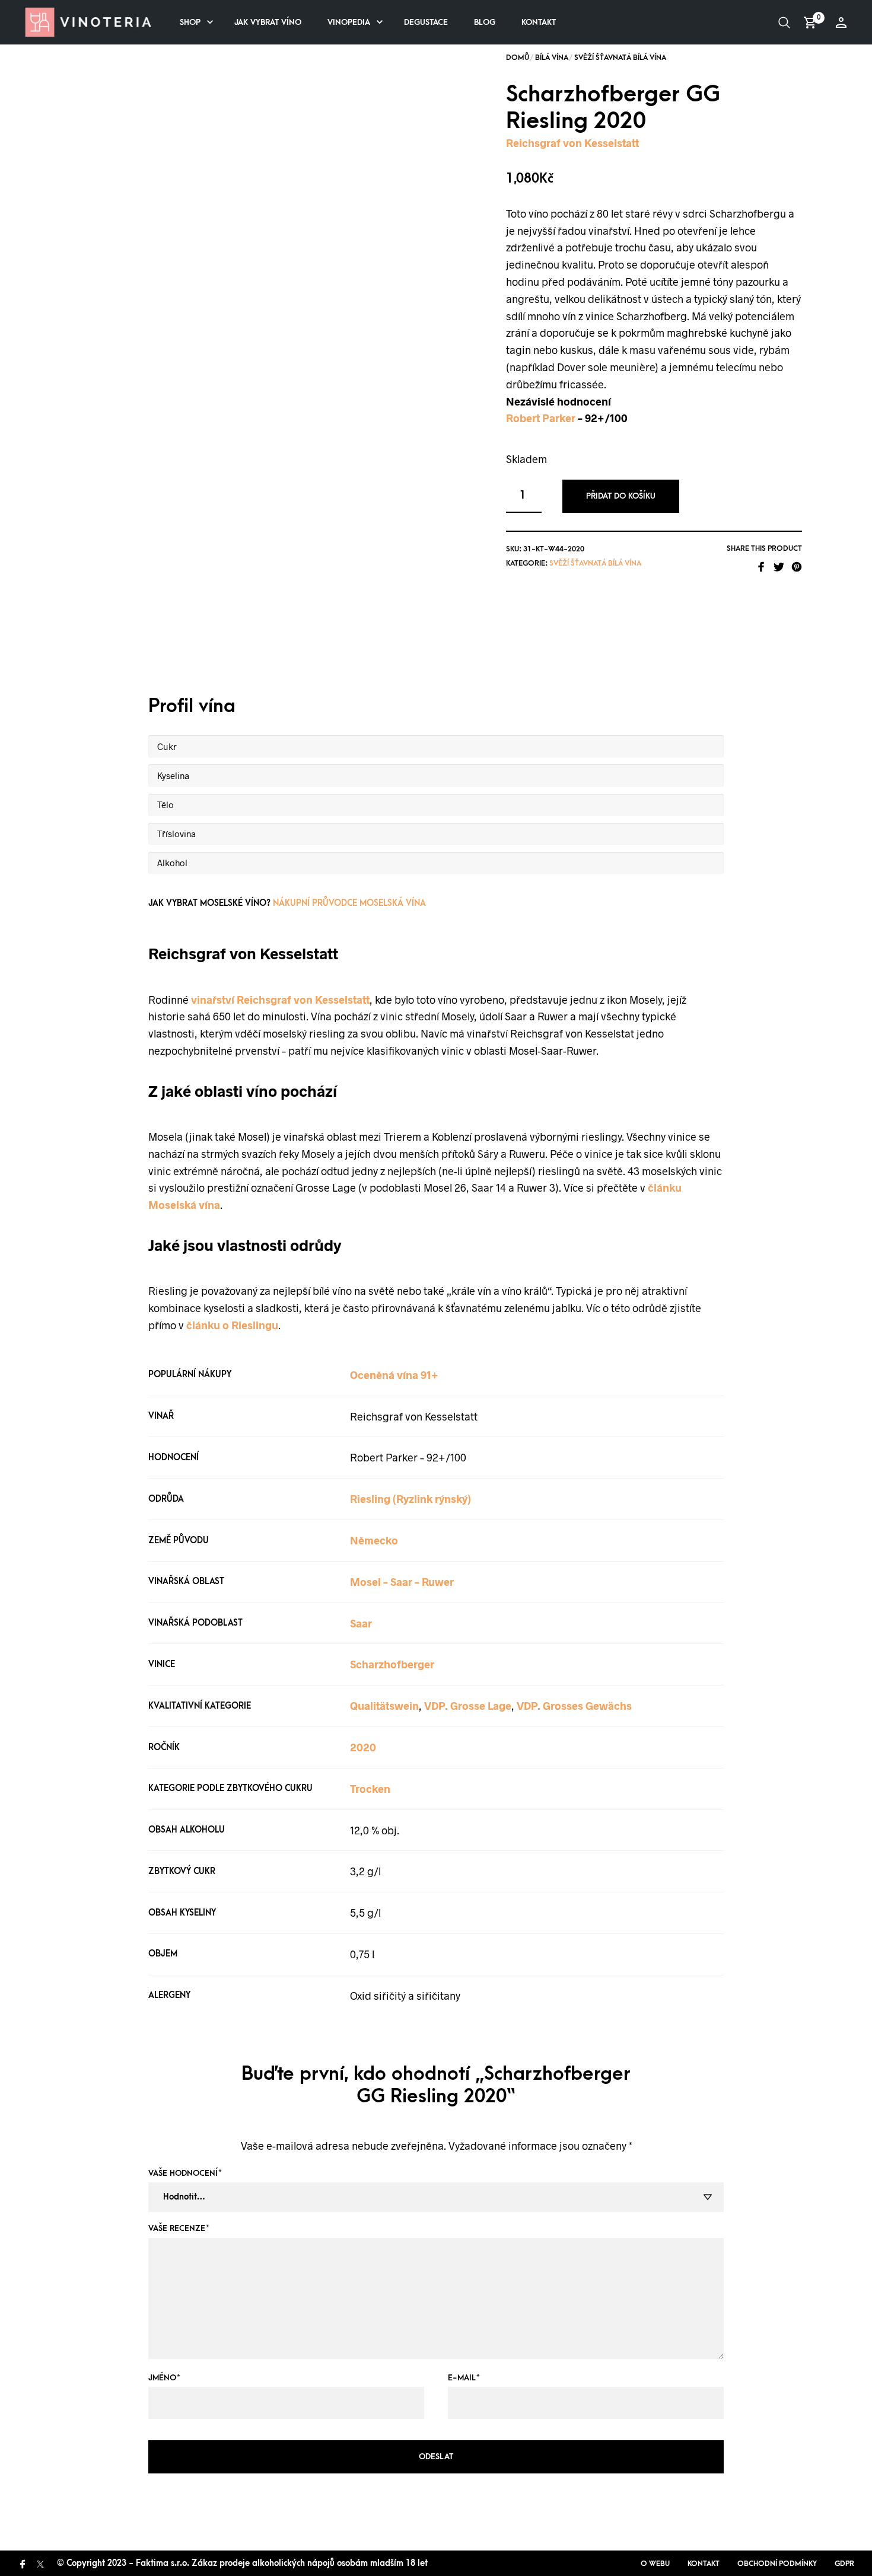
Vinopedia (349, 22)
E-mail (464, 2378)
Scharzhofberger (392, 1664)
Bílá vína (552, 58)
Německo (374, 1540)
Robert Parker (541, 418)
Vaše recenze (179, 2228)
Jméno (164, 2378)
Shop (190, 22)
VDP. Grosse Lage (468, 1706)
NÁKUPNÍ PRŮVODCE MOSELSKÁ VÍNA (349, 903)
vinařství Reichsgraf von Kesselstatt (280, 1000)
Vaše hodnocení (185, 2173)
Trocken (370, 1789)
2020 (363, 1747)
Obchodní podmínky (777, 2564)
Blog (485, 22)
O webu (655, 2564)
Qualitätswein (384, 1706)
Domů (518, 58)
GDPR (844, 2564)
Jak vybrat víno (268, 22)
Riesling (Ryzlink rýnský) (410, 1499)
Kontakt (539, 22)
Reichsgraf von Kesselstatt (572, 143)
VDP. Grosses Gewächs (574, 1706)
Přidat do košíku (621, 496)
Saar (361, 1623)
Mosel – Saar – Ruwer (402, 1582)
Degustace (426, 22)
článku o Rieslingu (232, 1325)
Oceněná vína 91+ (394, 1375)
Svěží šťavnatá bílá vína (620, 58)
